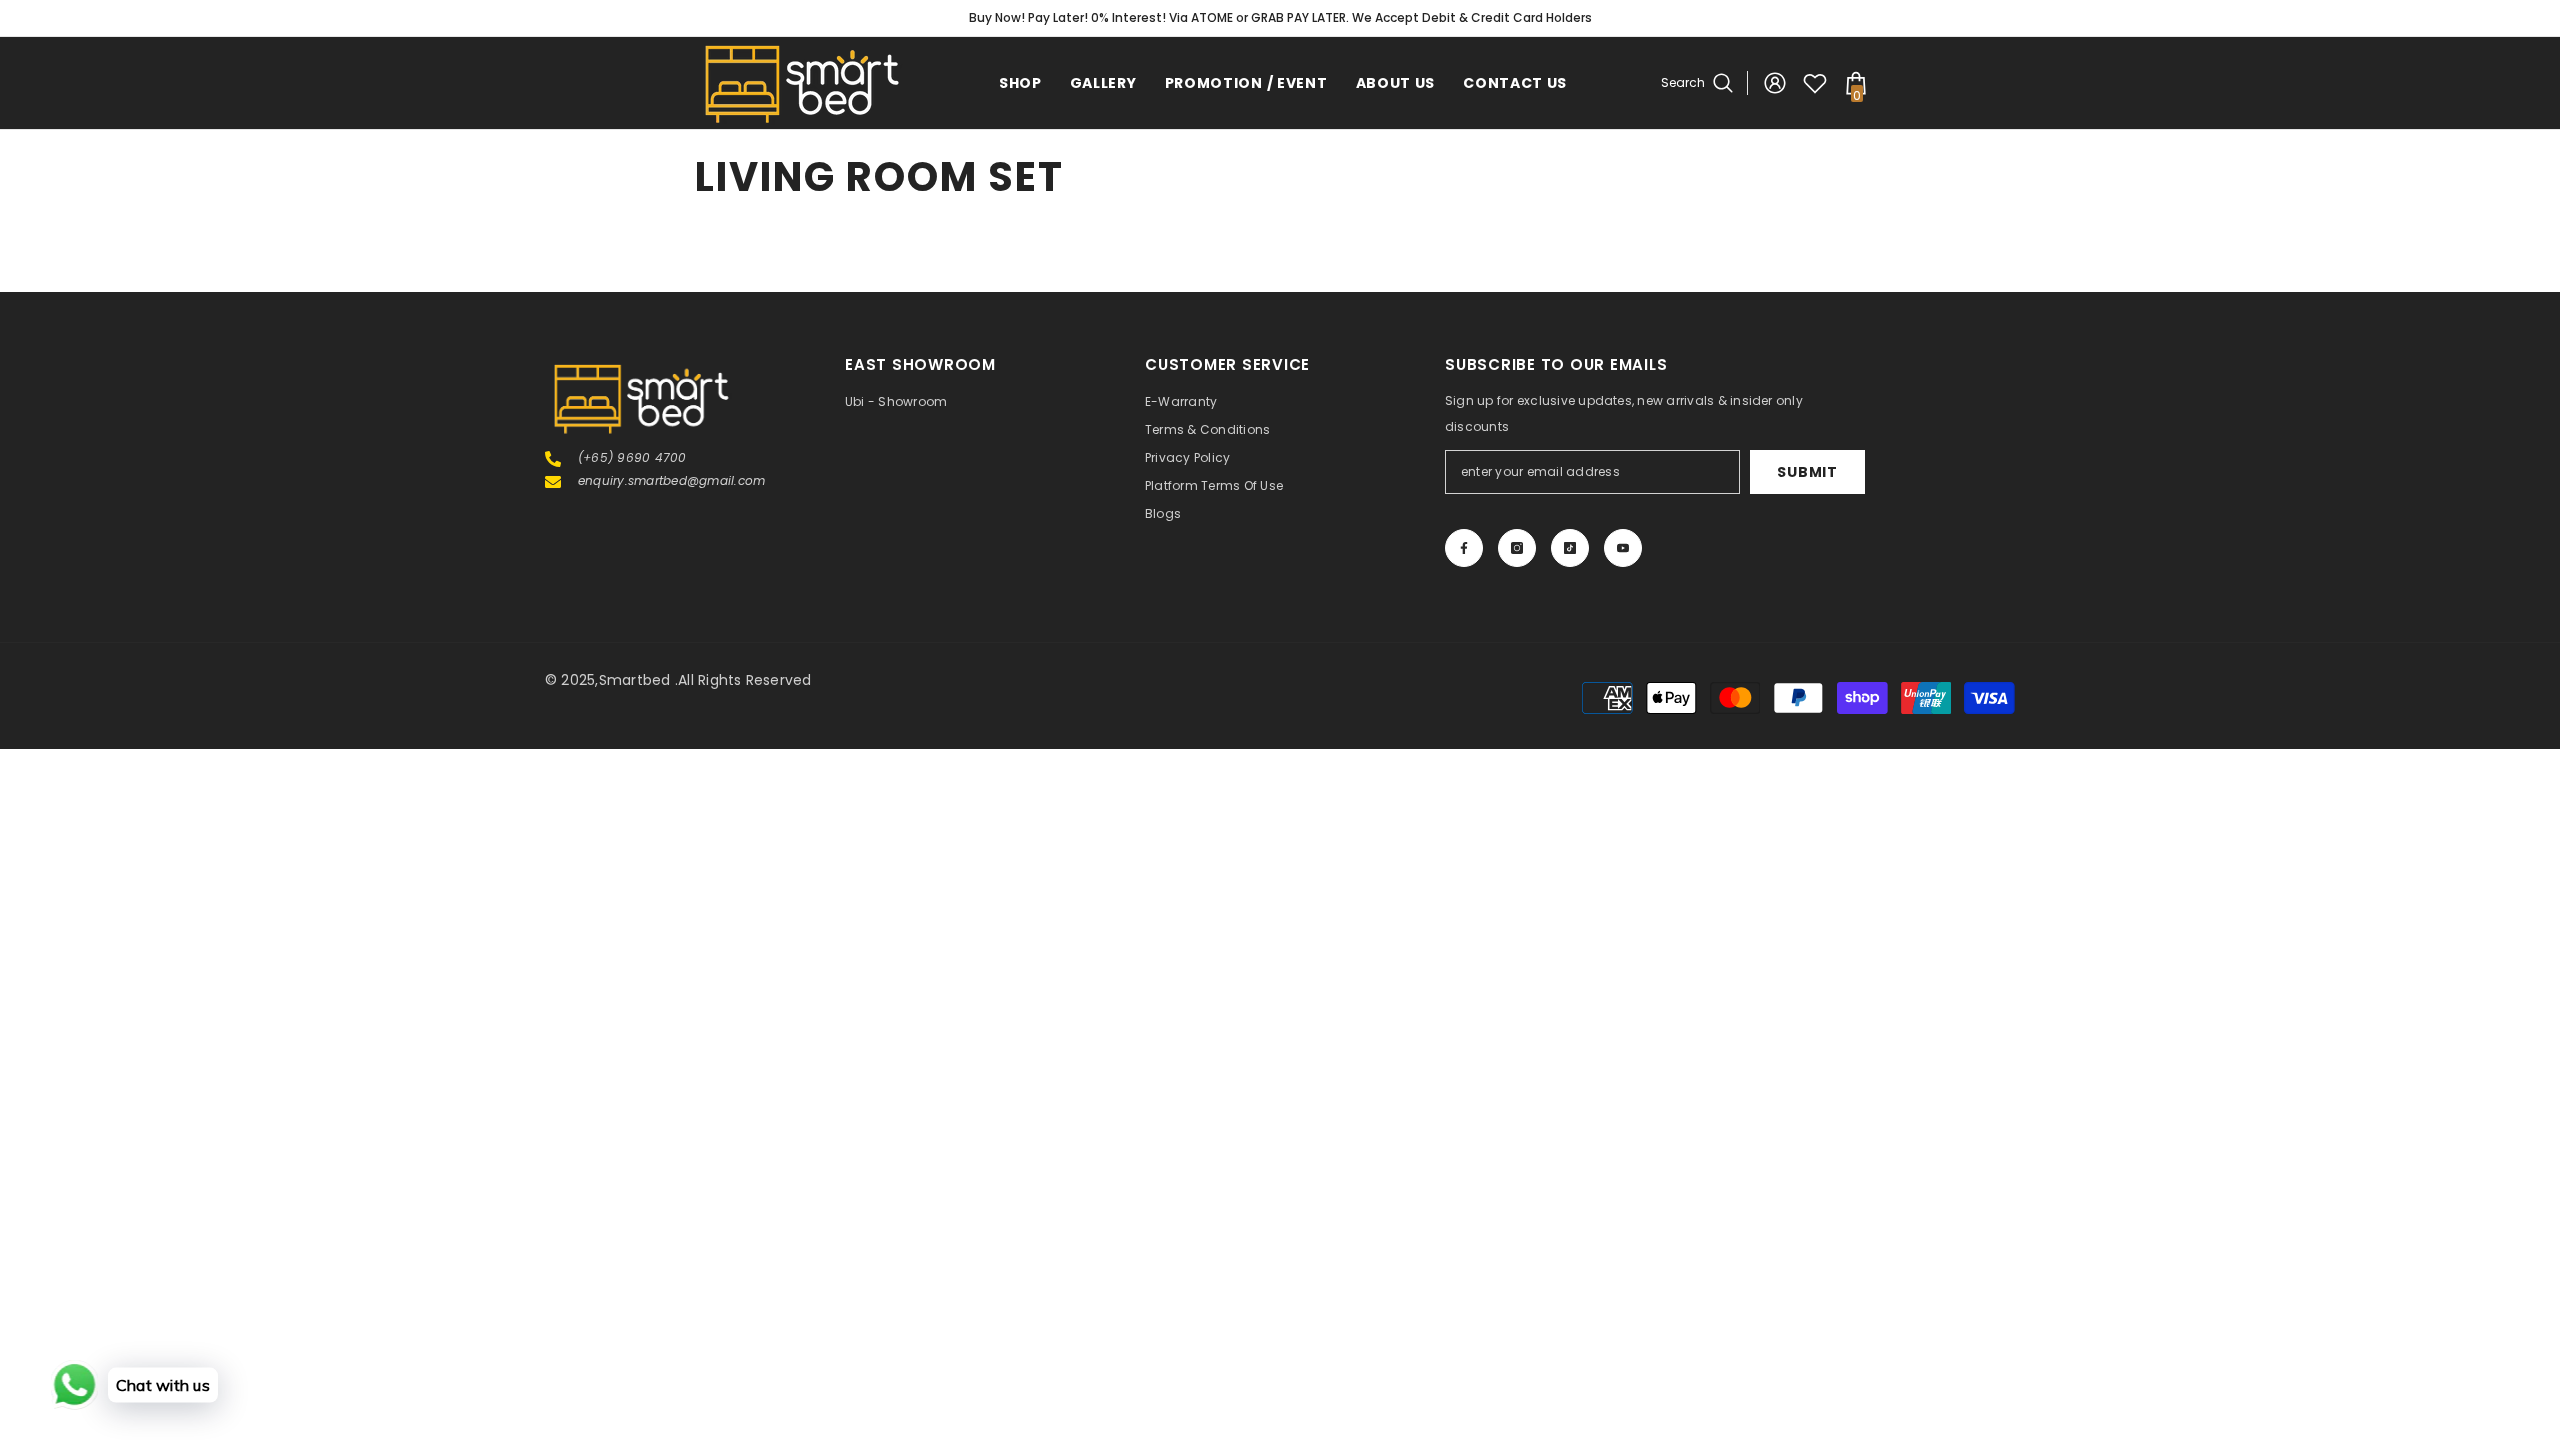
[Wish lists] (1815, 83)
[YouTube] (1623, 548)
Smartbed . (638, 680)
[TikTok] (1570, 548)
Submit (1807, 472)
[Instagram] (1517, 548)
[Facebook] (1464, 548)
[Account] (1775, 83)
